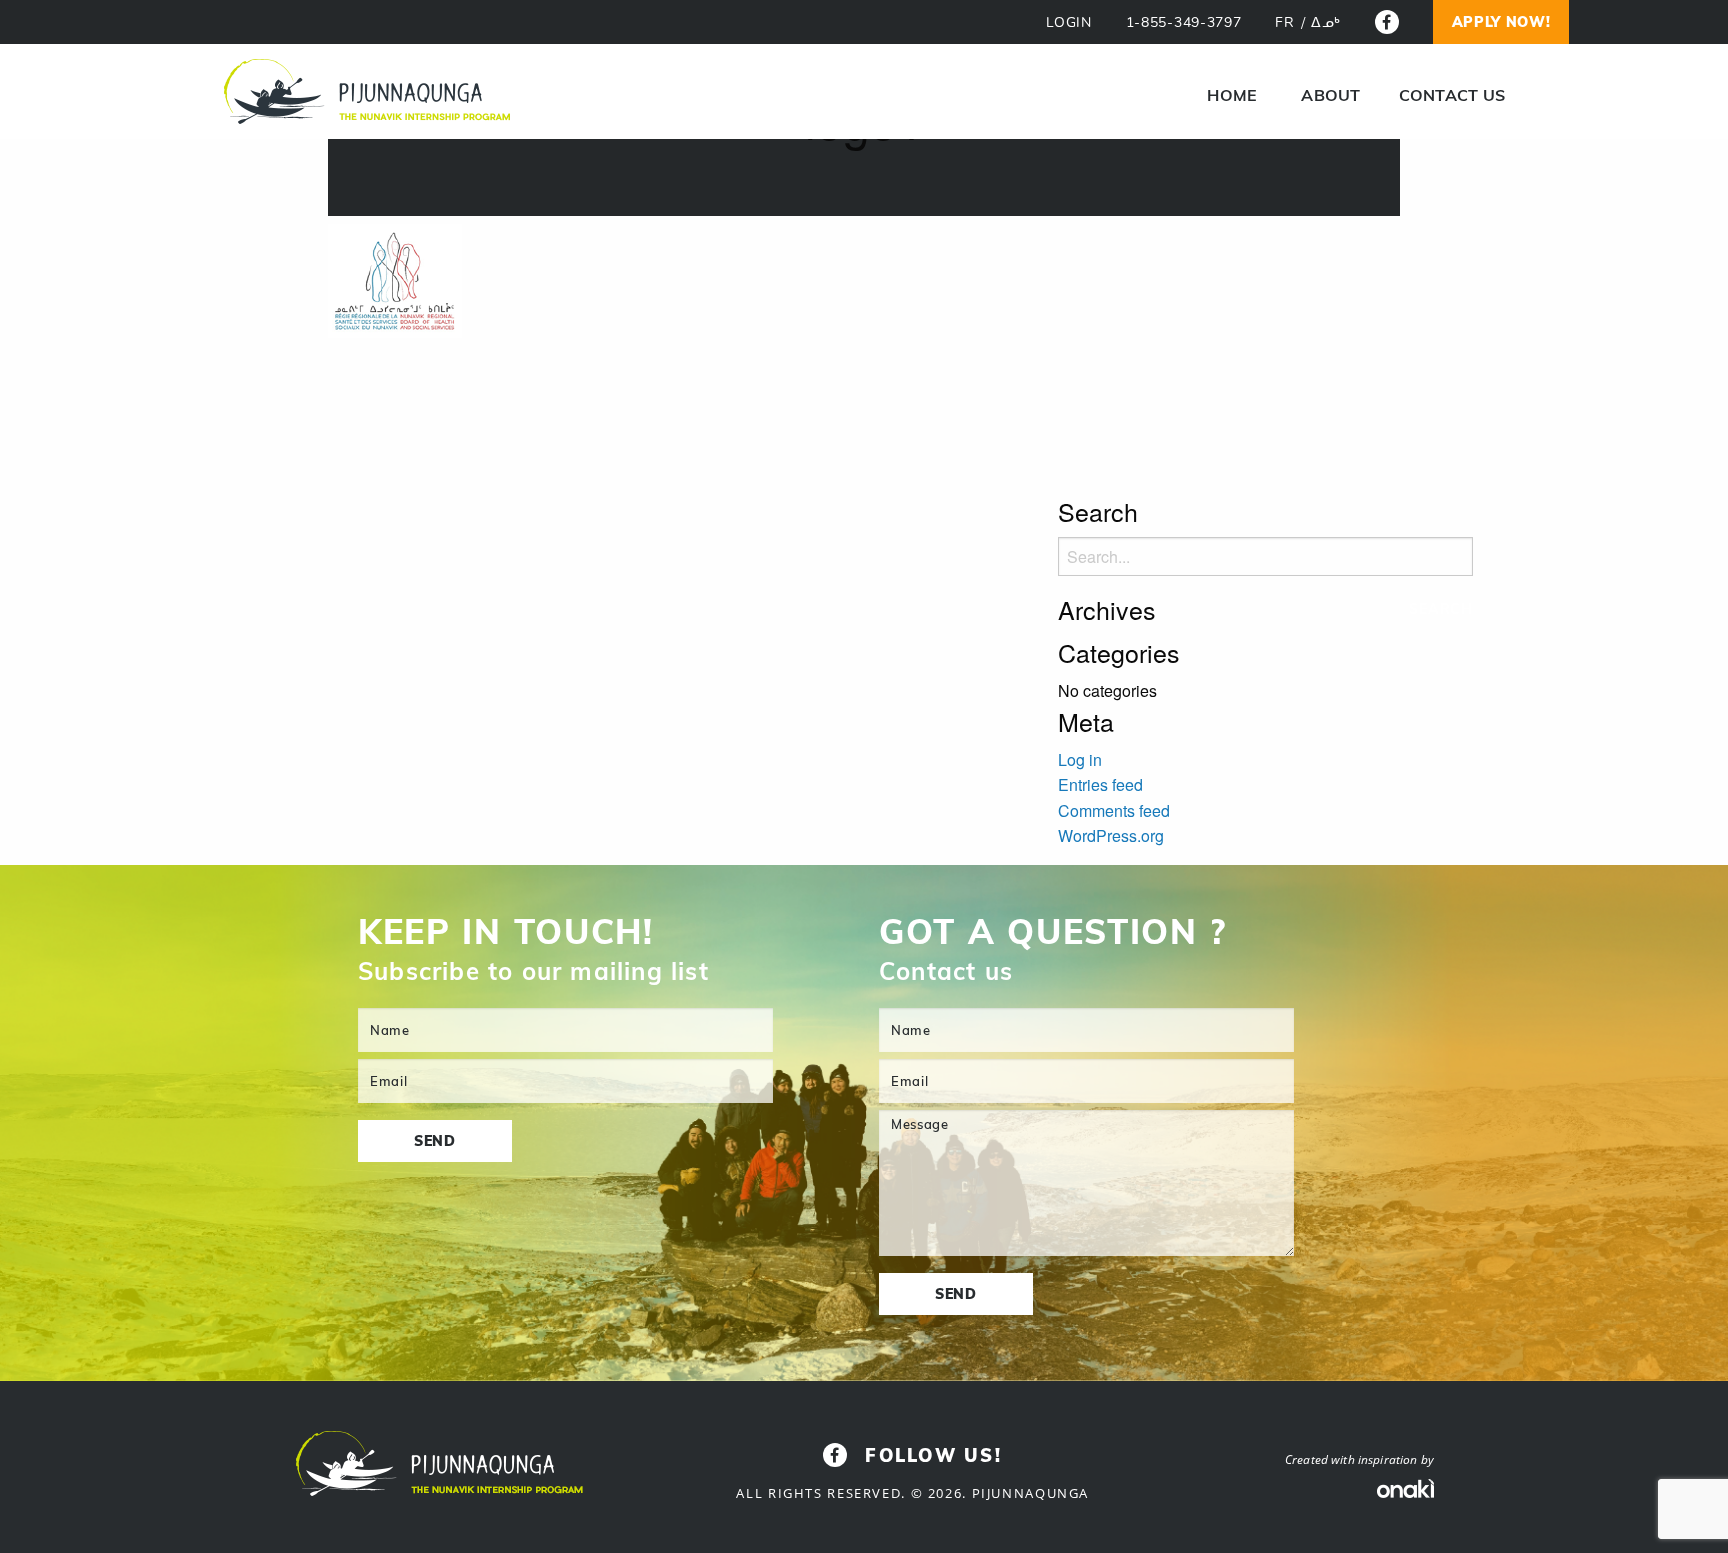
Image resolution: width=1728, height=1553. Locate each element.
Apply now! (1501, 22)
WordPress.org (1111, 835)
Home (1232, 95)
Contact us (1452, 95)
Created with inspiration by (1359, 1459)
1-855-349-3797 (1184, 22)
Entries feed (1100, 784)
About (1330, 95)
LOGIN (1069, 22)
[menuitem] (1232, 95)
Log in (1080, 759)
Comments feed (1114, 810)
